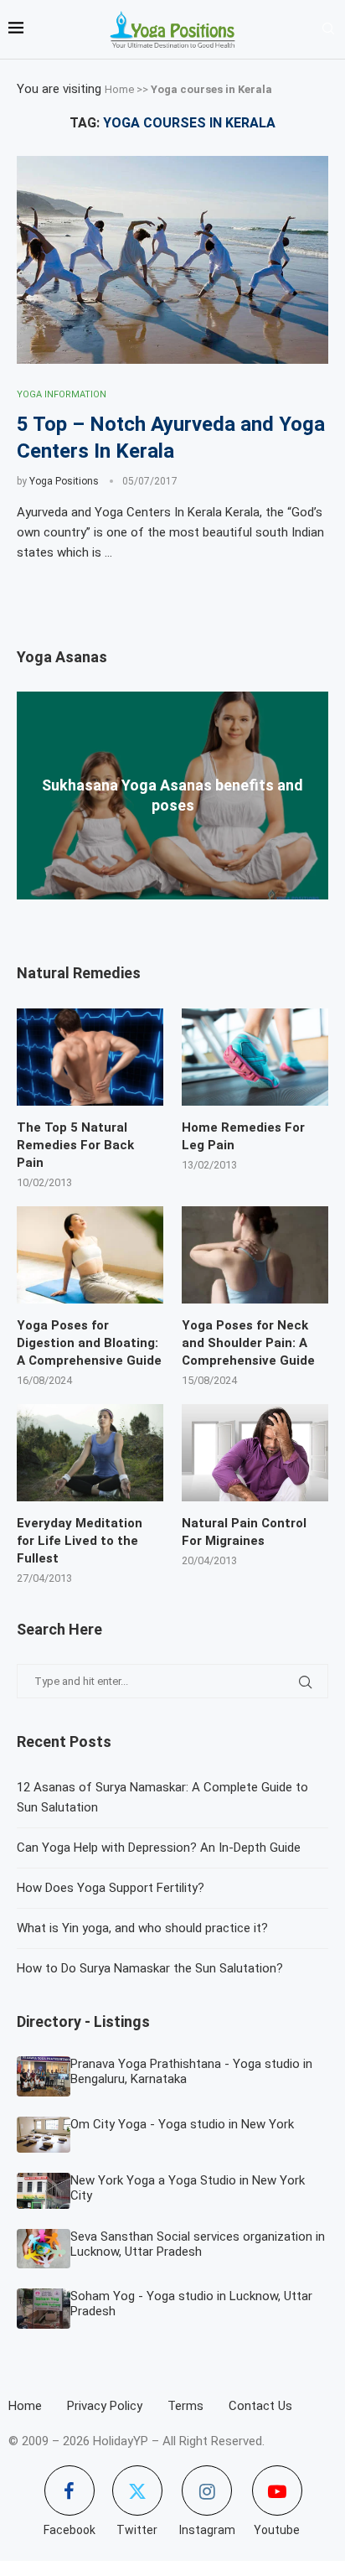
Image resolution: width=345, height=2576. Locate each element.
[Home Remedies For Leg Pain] (255, 1057)
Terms (185, 2406)
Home (119, 89)
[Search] (328, 29)
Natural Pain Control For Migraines (244, 1532)
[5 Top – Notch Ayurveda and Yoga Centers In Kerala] (172, 260)
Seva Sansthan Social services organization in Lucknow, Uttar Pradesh (198, 2244)
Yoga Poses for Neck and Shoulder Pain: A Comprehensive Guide (248, 1343)
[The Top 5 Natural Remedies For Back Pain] (90, 1057)
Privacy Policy (105, 2406)
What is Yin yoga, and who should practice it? (142, 1928)
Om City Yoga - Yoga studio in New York (182, 2124)
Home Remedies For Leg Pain (243, 1136)
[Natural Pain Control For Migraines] (255, 1453)
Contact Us (260, 2406)
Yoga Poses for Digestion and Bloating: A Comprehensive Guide (89, 1343)
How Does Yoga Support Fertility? (111, 1888)
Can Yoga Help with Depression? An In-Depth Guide (159, 1848)
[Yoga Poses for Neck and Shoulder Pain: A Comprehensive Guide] (255, 1255)
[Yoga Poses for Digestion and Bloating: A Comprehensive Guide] (90, 1255)
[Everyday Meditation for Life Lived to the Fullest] (90, 1453)
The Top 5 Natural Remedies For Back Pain (75, 1145)
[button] (172, 907)
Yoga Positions (64, 481)
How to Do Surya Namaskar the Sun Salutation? (150, 1968)
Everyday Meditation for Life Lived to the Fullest (80, 1541)
